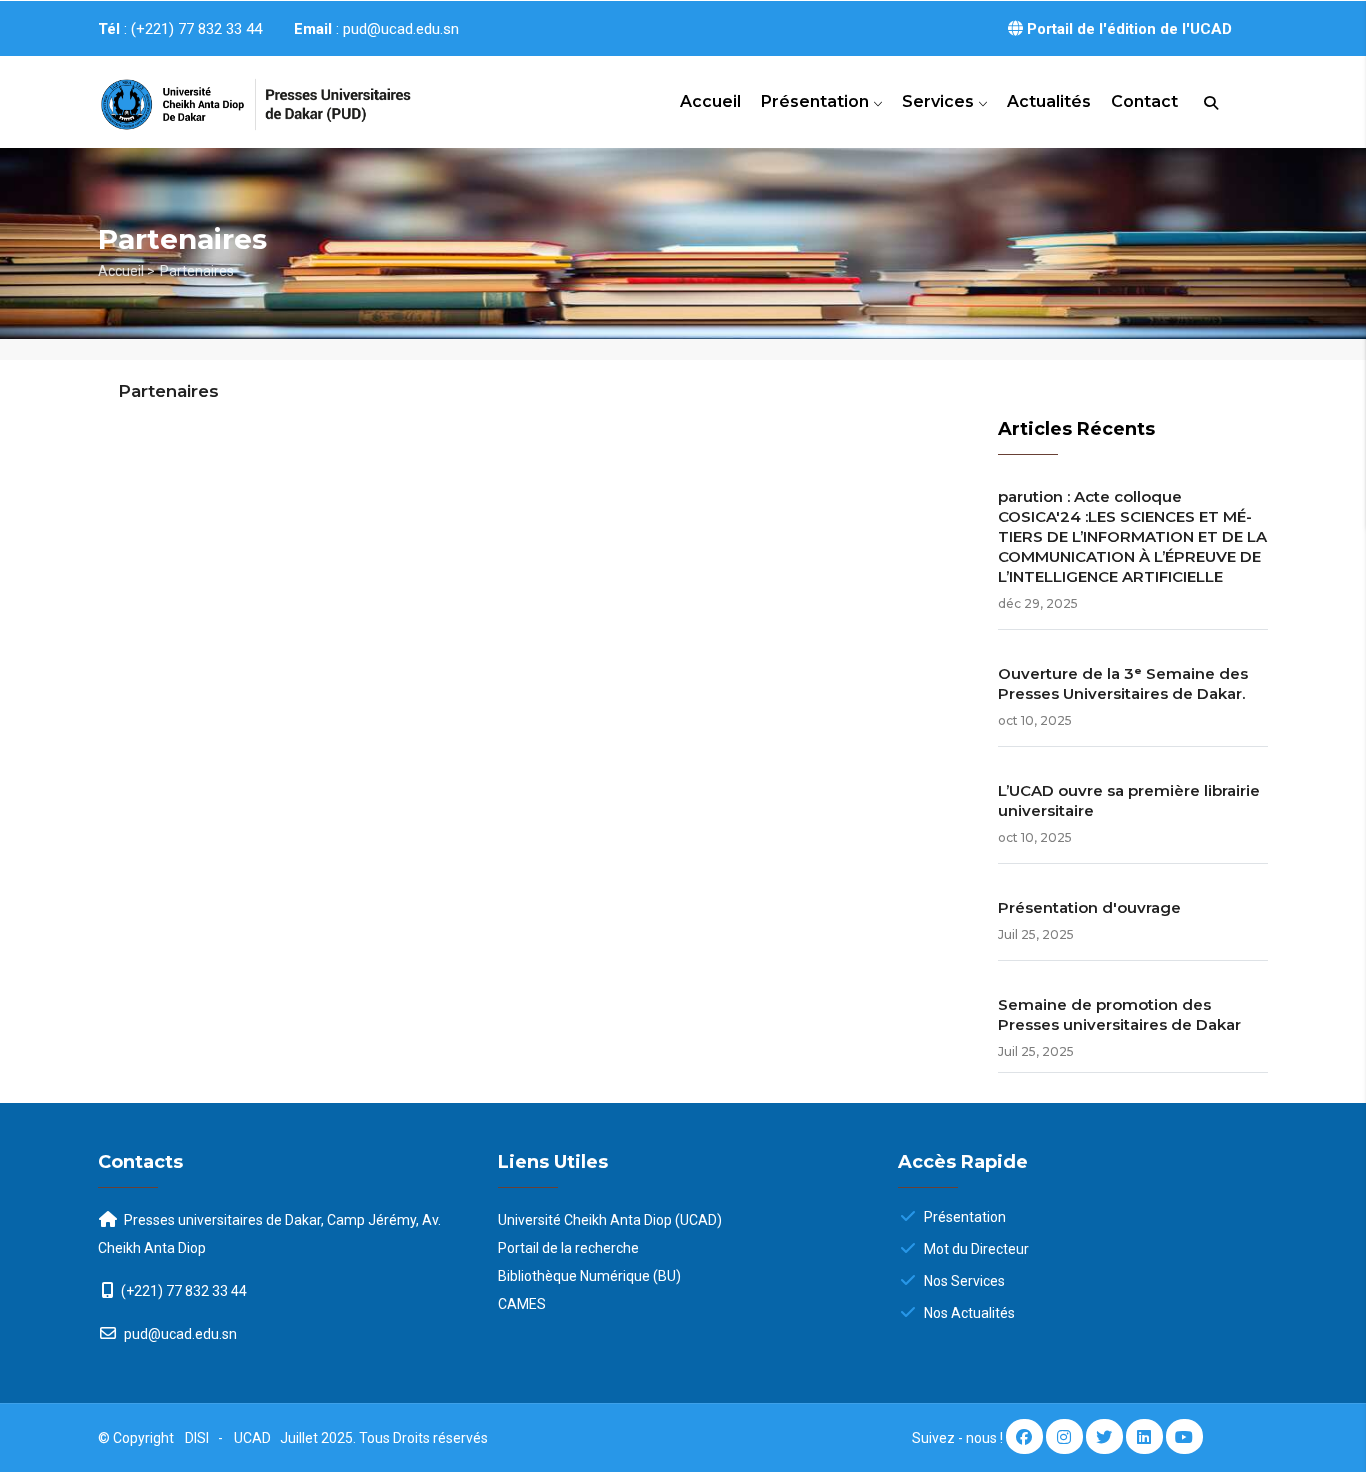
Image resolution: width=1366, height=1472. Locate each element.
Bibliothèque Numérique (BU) (589, 1276)
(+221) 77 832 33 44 (184, 1291)
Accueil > (126, 271)
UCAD (254, 1438)
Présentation (817, 101)
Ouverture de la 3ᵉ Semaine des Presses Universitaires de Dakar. (1123, 683)
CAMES (522, 1304)
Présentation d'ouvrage (1089, 907)
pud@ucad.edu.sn (179, 1334)
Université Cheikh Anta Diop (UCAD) (610, 1220)
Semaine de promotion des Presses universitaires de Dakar (1119, 1014)
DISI (197, 1438)
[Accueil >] (233, 96)
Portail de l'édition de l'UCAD (1127, 29)
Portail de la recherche (568, 1248)
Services (940, 101)
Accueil (710, 101)
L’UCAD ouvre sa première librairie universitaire (1129, 800)
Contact (1144, 101)
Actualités (1049, 101)
